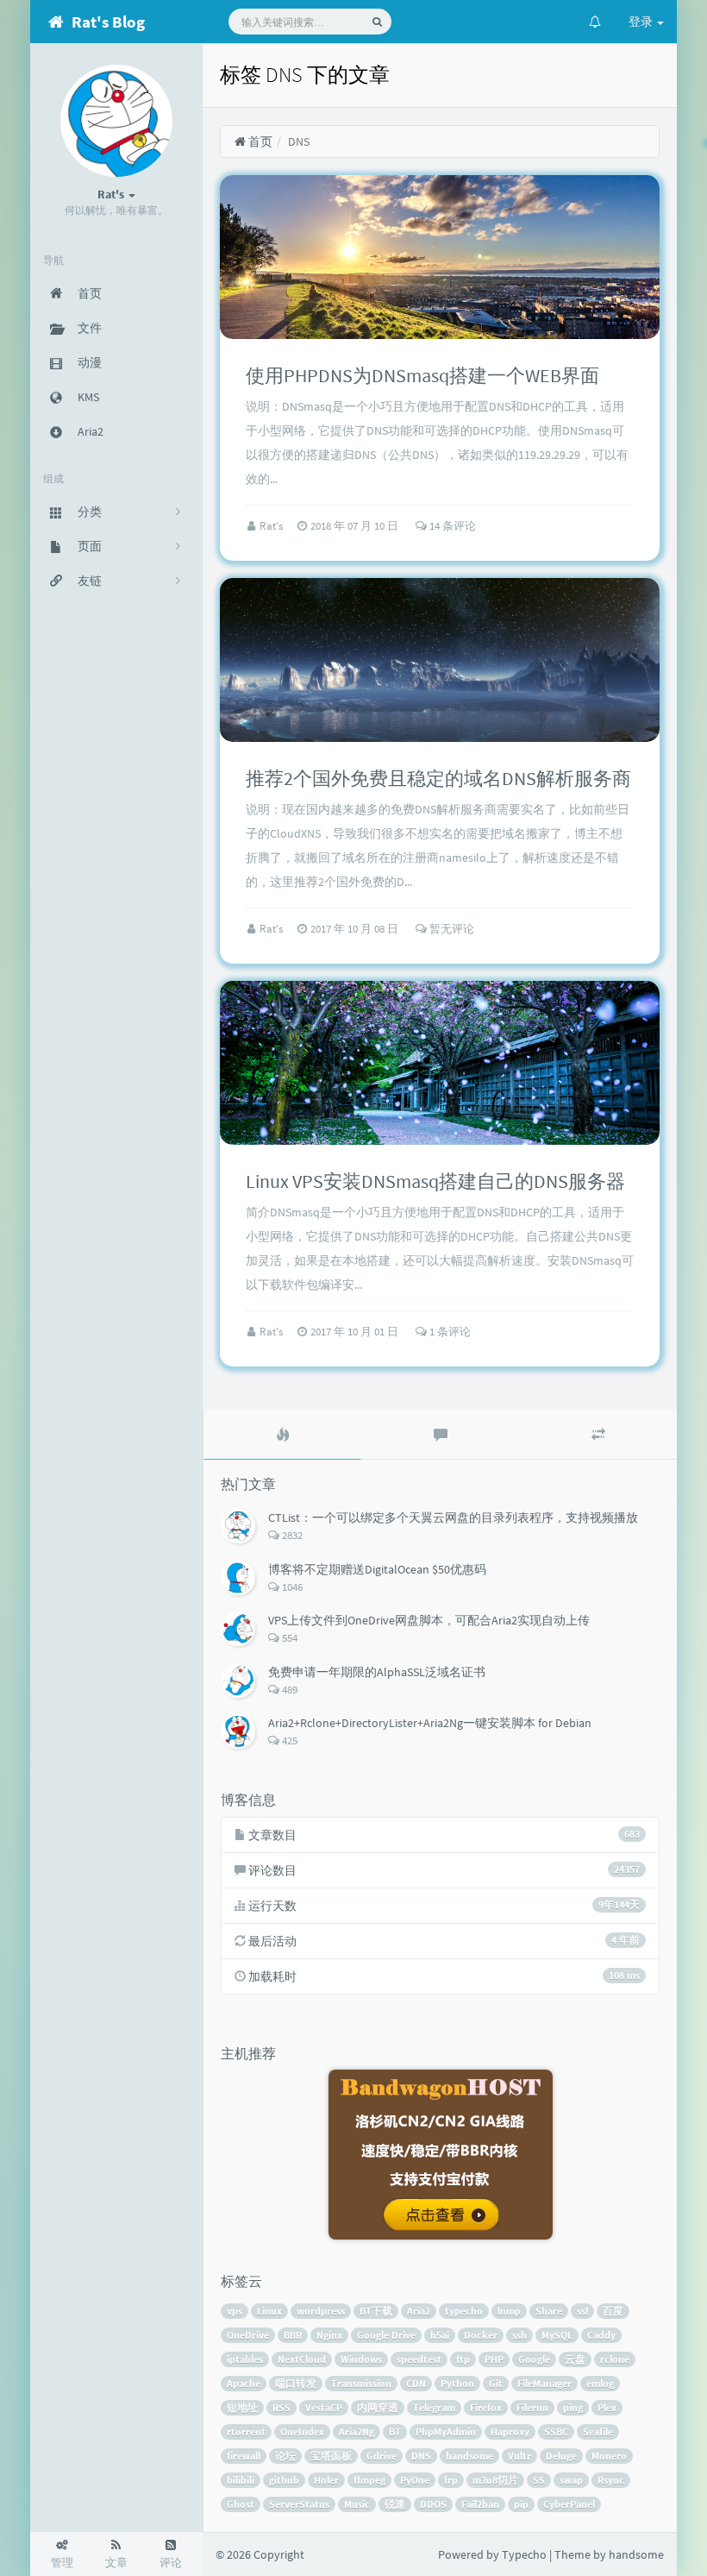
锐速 (395, 2504)
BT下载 (376, 2311)
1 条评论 (449, 1332)
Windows (361, 2359)
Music (357, 2504)
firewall (244, 2456)
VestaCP (324, 2407)
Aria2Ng (357, 2431)
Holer (326, 2480)
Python (457, 2383)
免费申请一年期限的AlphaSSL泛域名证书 (377, 1672)
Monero (609, 2456)
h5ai (440, 2335)
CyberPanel (569, 2504)
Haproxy (510, 2431)
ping (573, 2407)
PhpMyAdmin (446, 2431)
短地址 (242, 2407)
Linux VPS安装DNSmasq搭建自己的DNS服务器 (435, 1181)
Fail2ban (480, 2504)
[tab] (282, 1435)
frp (451, 2480)
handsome (469, 2456)
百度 (613, 2311)
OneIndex (302, 2431)
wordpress (321, 2311)
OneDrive (248, 2335)
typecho (464, 2311)
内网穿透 (378, 2407)
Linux (269, 2311)
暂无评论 (450, 929)
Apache (244, 2383)
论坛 (285, 2456)
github (284, 2480)
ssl (582, 2311)
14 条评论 (451, 526)
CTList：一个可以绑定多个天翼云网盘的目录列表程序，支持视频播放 (453, 1517)
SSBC (556, 2431)
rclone (615, 2359)
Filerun (532, 2407)
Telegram (434, 2407)
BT (395, 2431)
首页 (259, 141)
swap (571, 2480)
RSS (282, 2407)
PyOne (415, 2480)
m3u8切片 (495, 2480)
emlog (600, 2383)
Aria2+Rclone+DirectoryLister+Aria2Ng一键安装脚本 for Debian (430, 1723)
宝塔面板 (331, 2456)
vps (235, 2311)
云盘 (575, 2359)
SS (539, 2480)
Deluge (561, 2456)
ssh (519, 2335)
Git (496, 2383)
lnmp (509, 2311)
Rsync (611, 2480)
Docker (481, 2335)
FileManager (544, 2383)
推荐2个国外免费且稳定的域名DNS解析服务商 (438, 778)
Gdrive (382, 2456)
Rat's (272, 526)
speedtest (419, 2359)
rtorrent (246, 2431)
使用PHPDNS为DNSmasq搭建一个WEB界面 (422, 375)
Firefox (486, 2407)
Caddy (601, 2335)
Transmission (361, 2383)
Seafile (598, 2431)
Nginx (329, 2335)
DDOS (433, 2504)
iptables (245, 2359)
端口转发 (296, 2383)
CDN (416, 2383)
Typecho (524, 2554)
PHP (494, 2359)
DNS (421, 2456)
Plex (607, 2407)
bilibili (241, 2480)
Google (534, 2359)
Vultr (519, 2456)
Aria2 (419, 2311)
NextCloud (302, 2359)
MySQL (557, 2335)
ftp (463, 2359)
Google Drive (386, 2335)
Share (549, 2311)
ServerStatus (299, 2504)
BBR (293, 2335)
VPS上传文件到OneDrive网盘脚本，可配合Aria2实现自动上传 (429, 1620)
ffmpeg (369, 2480)
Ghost (241, 2504)
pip (521, 2504)
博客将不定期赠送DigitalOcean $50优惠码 (377, 1569)
